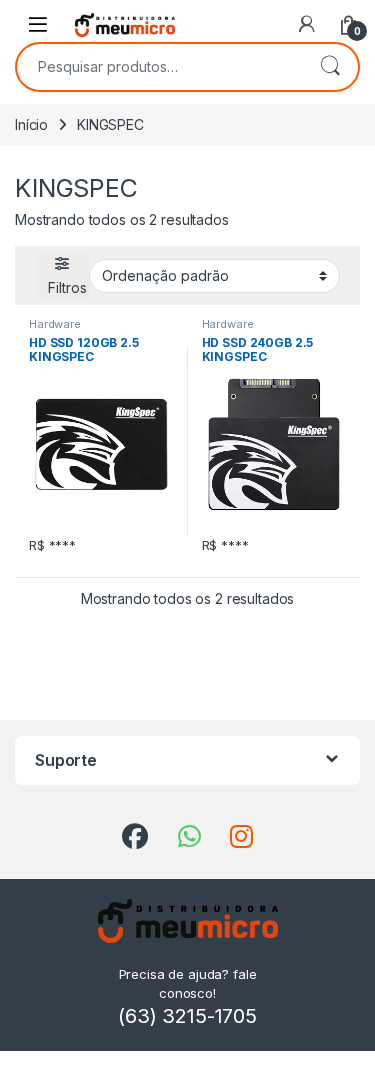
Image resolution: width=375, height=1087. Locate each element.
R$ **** (52, 545)
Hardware (55, 324)
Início (31, 124)
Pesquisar (330, 67)
